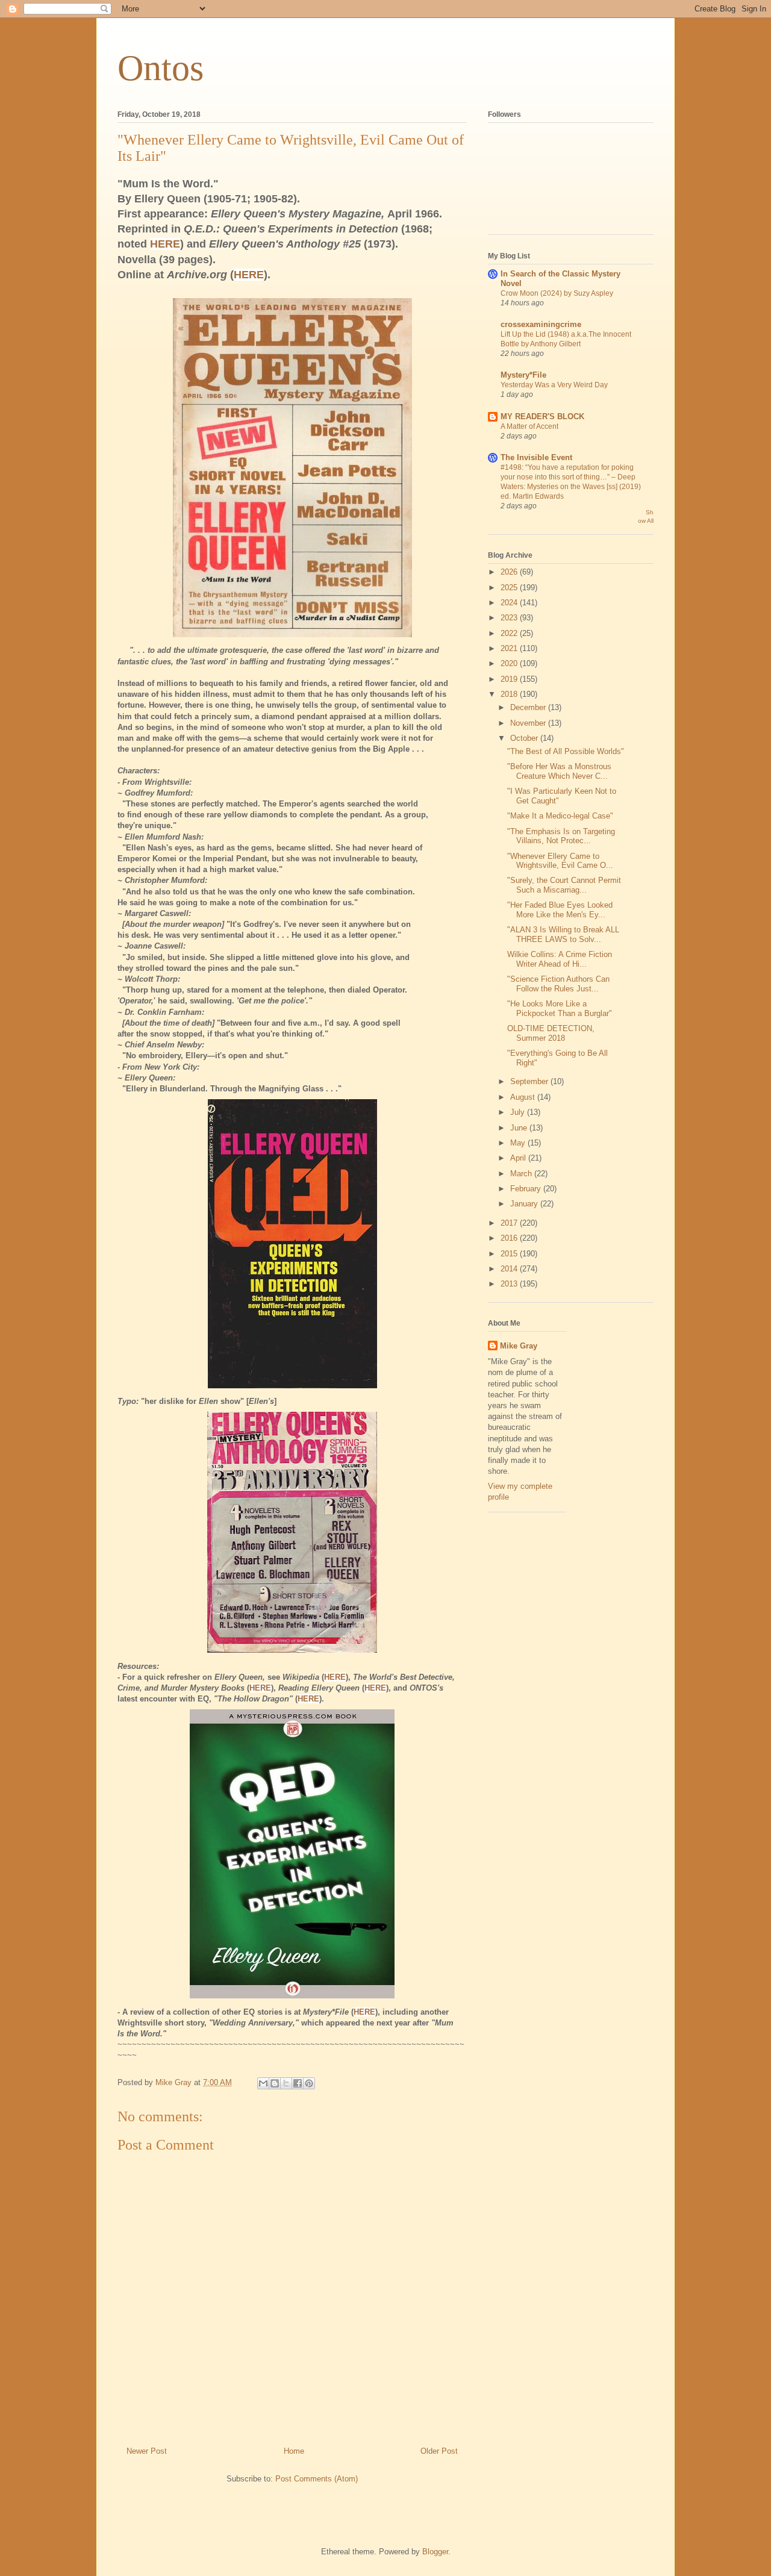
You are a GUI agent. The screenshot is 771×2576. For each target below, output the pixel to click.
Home (294, 2451)
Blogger (435, 2552)
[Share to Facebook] (298, 2083)
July (519, 1112)
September (530, 1081)
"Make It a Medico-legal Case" (560, 816)
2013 (510, 1284)
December (529, 707)
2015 (510, 1254)
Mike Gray (519, 1346)
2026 (510, 572)
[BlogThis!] (275, 2083)
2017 (510, 1223)
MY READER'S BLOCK (542, 416)
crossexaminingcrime (541, 324)
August (524, 1097)
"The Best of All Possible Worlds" (566, 751)
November (529, 723)
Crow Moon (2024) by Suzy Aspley (557, 293)
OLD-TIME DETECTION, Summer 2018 (551, 1033)
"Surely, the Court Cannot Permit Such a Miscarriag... (564, 885)
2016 (510, 1238)
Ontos (161, 68)
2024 (510, 603)
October (525, 738)
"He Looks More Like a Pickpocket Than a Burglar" (560, 1009)
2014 (510, 1269)
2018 (510, 694)
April (519, 1158)
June (520, 1128)
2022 (510, 633)
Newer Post (147, 2451)
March (522, 1174)
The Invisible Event (536, 457)
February (527, 1189)
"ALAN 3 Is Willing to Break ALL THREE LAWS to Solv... (563, 934)
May (519, 1143)
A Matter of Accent (529, 426)
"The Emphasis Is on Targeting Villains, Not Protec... (561, 836)
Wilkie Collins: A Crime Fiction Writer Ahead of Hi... (560, 959)
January (525, 1204)
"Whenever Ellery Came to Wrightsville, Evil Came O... (560, 861)
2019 (510, 679)
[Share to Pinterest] (309, 2083)
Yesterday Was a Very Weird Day (554, 385)
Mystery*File (523, 375)
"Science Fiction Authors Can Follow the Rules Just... (558, 984)
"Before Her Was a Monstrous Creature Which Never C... (559, 771)
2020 (510, 663)
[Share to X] (286, 2083)
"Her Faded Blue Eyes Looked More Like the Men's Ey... (560, 910)
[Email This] (263, 2083)
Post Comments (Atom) (317, 2479)
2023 (510, 618)
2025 (510, 588)
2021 (510, 648)
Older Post (439, 2451)
